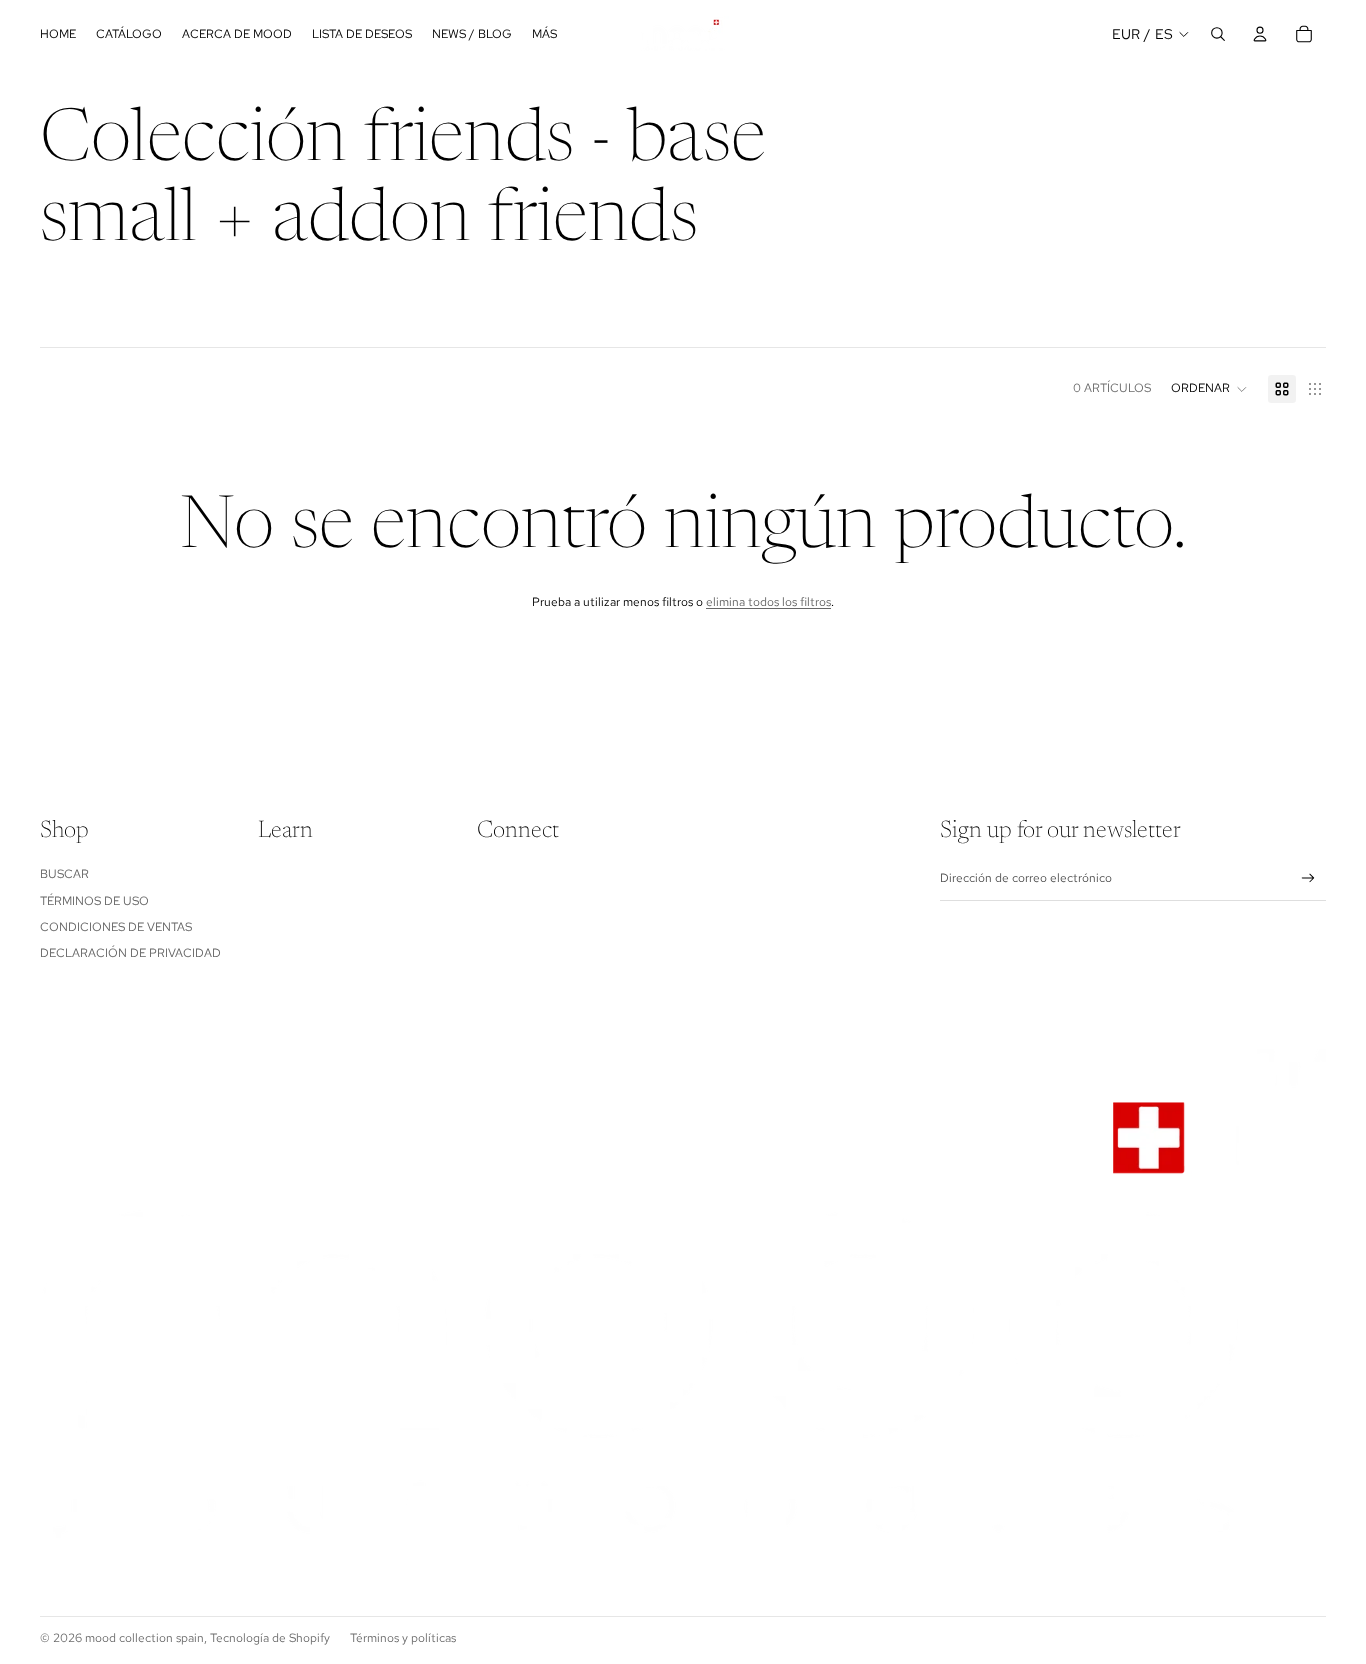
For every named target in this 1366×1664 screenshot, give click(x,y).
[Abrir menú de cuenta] (1260, 34)
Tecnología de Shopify (270, 1638)
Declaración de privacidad (130, 953)
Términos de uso (94, 901)
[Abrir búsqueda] (1218, 34)
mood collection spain (144, 1638)
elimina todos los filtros (768, 602)
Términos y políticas (403, 1638)
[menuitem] (544, 34)
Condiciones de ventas (116, 927)
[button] (1209, 389)
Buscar (64, 874)
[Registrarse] (1308, 878)
